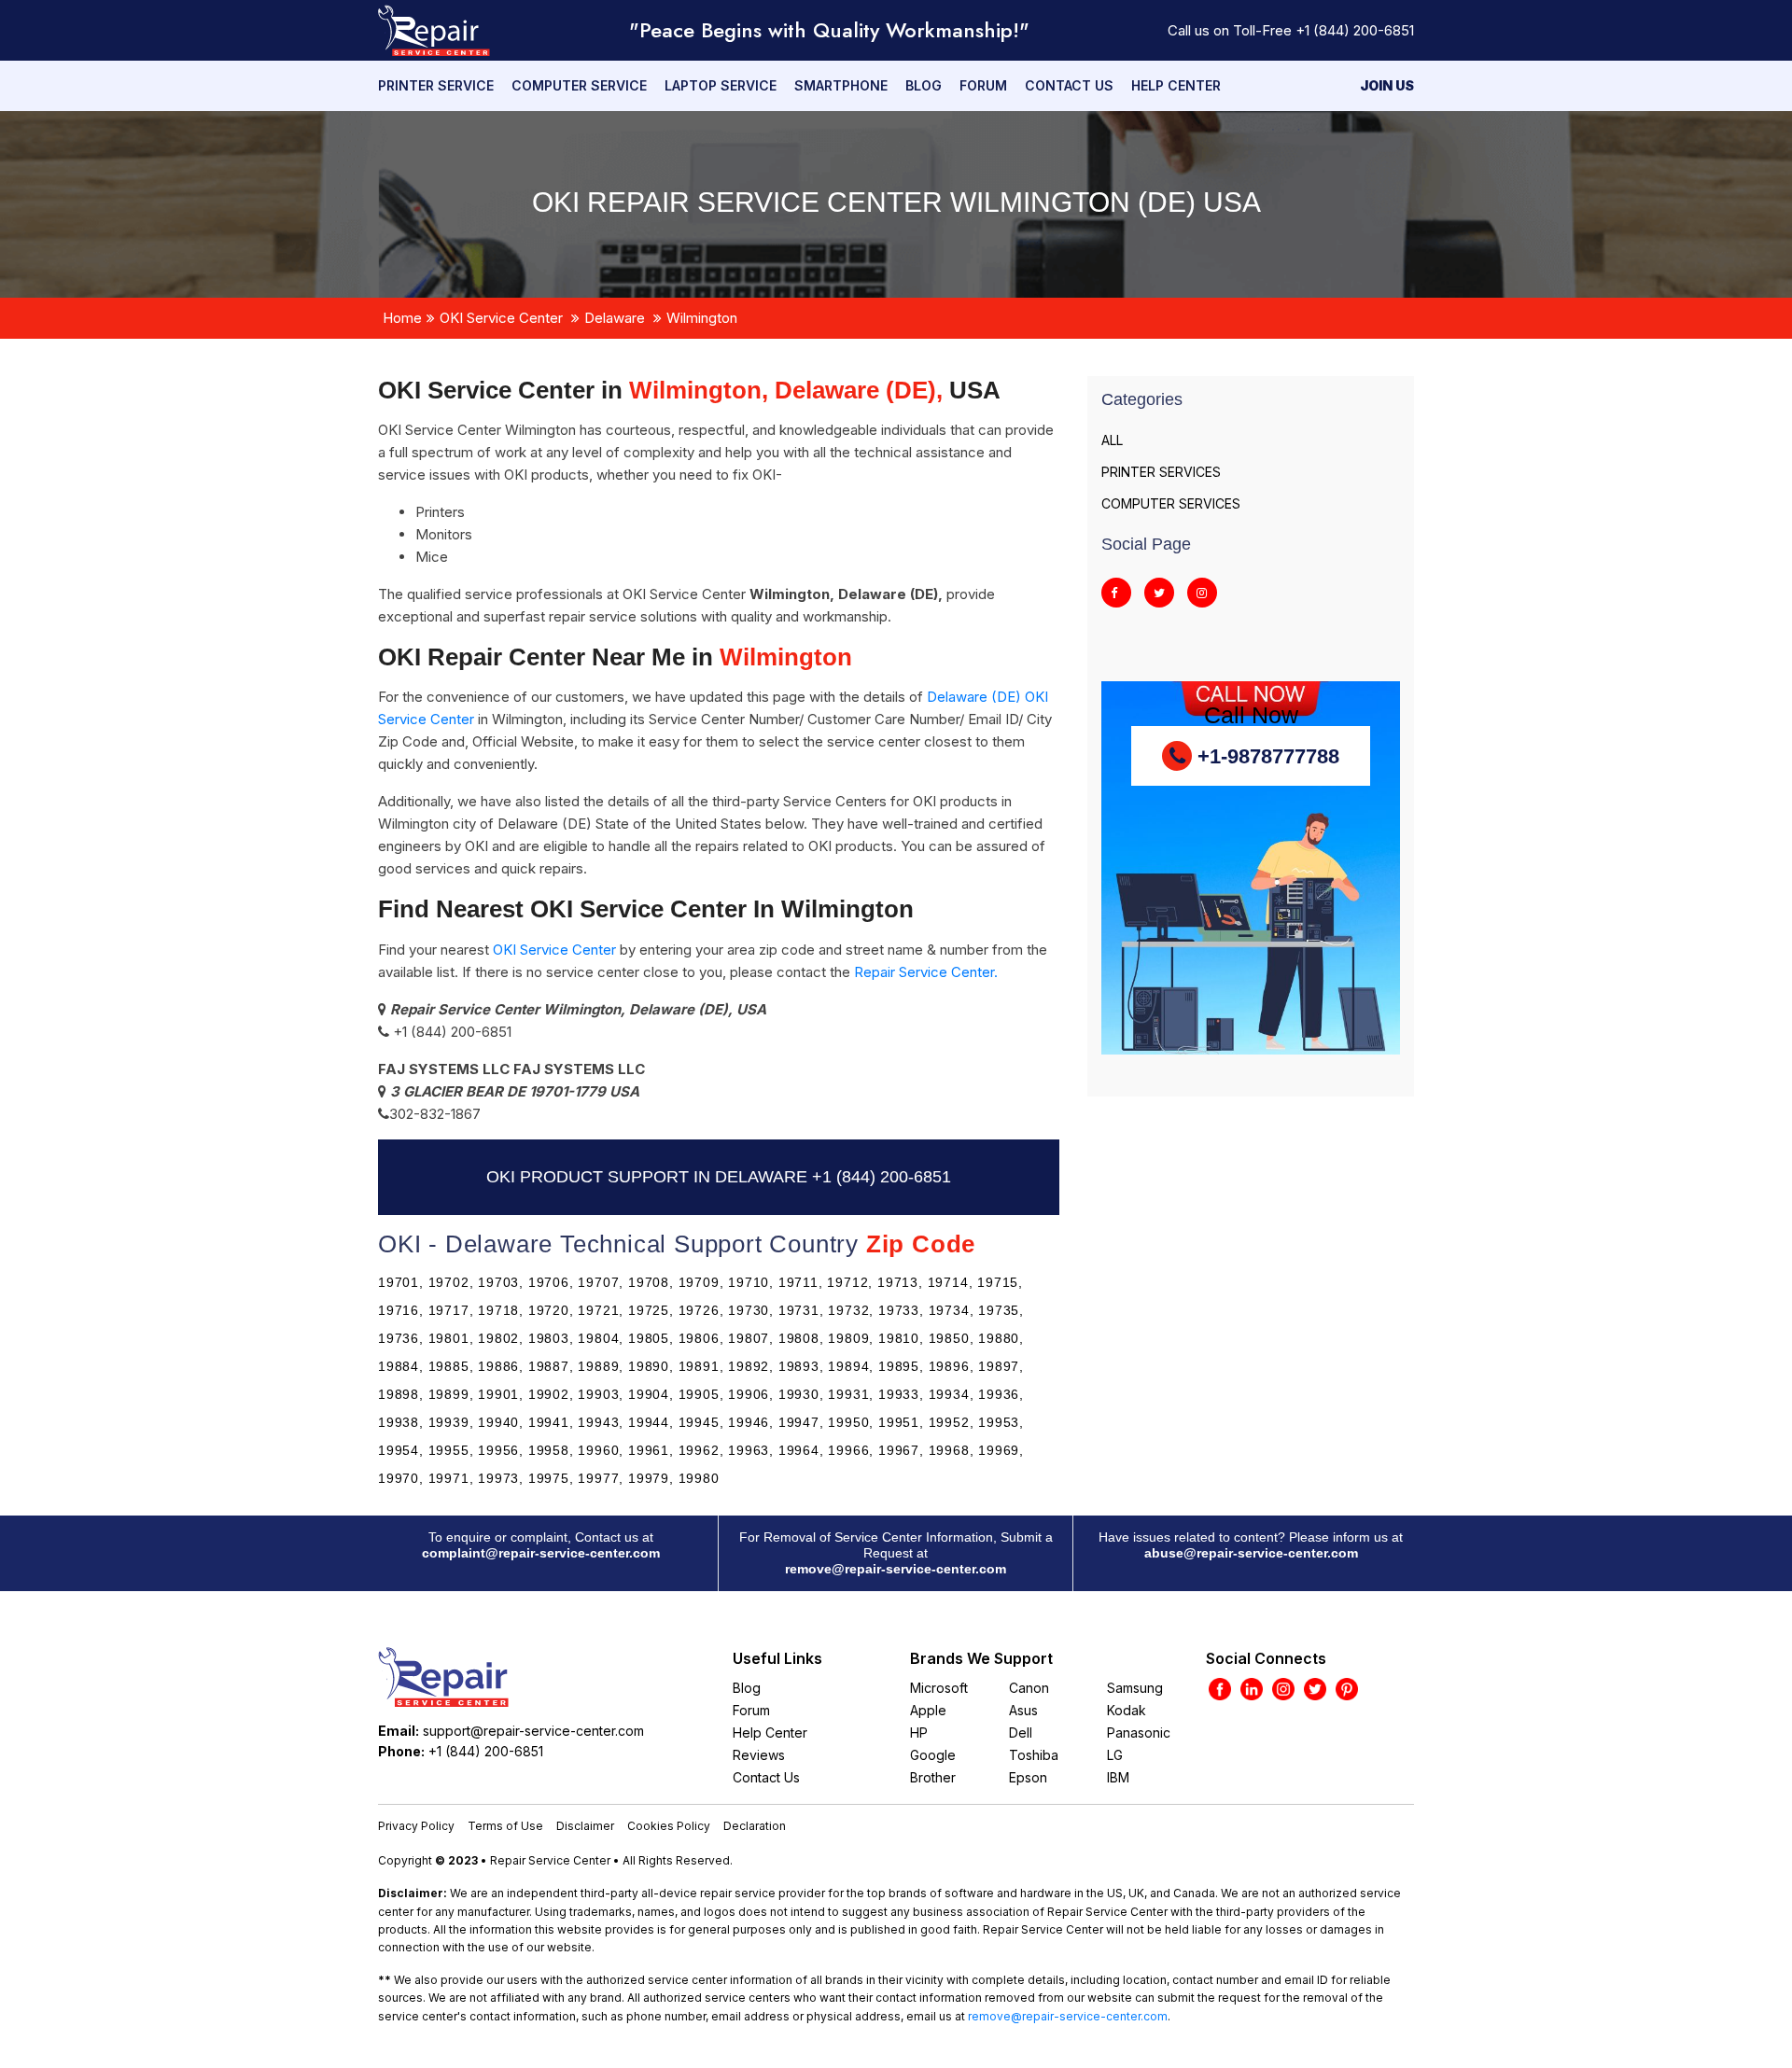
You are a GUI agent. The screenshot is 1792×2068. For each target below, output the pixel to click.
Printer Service (436, 85)
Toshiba (1034, 1755)
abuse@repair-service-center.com (1251, 1553)
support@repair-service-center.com (533, 1731)
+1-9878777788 (1266, 756)
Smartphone (841, 85)
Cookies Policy (669, 1826)
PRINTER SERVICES (1161, 472)
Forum (983, 85)
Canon (1029, 1688)
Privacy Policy (416, 1826)
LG (1115, 1755)
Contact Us (1069, 85)
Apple (928, 1710)
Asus (1023, 1710)
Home (402, 318)
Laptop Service (721, 85)
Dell (1021, 1733)
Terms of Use (505, 1826)
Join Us (1387, 85)
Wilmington (702, 318)
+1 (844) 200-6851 (1355, 30)
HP (919, 1733)
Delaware (615, 318)
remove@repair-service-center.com (896, 1569)
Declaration (755, 1826)
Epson (1028, 1777)
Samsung (1135, 1688)
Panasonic (1139, 1733)
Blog (924, 85)
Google (933, 1755)
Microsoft (939, 1688)
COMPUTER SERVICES (1171, 503)
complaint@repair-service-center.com (541, 1553)
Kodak (1127, 1710)
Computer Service (579, 85)
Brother (933, 1777)
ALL (1112, 440)
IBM (1118, 1777)
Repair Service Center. (926, 972)
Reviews (759, 1755)
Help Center (1176, 85)
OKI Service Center (501, 318)
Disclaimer (585, 1826)
